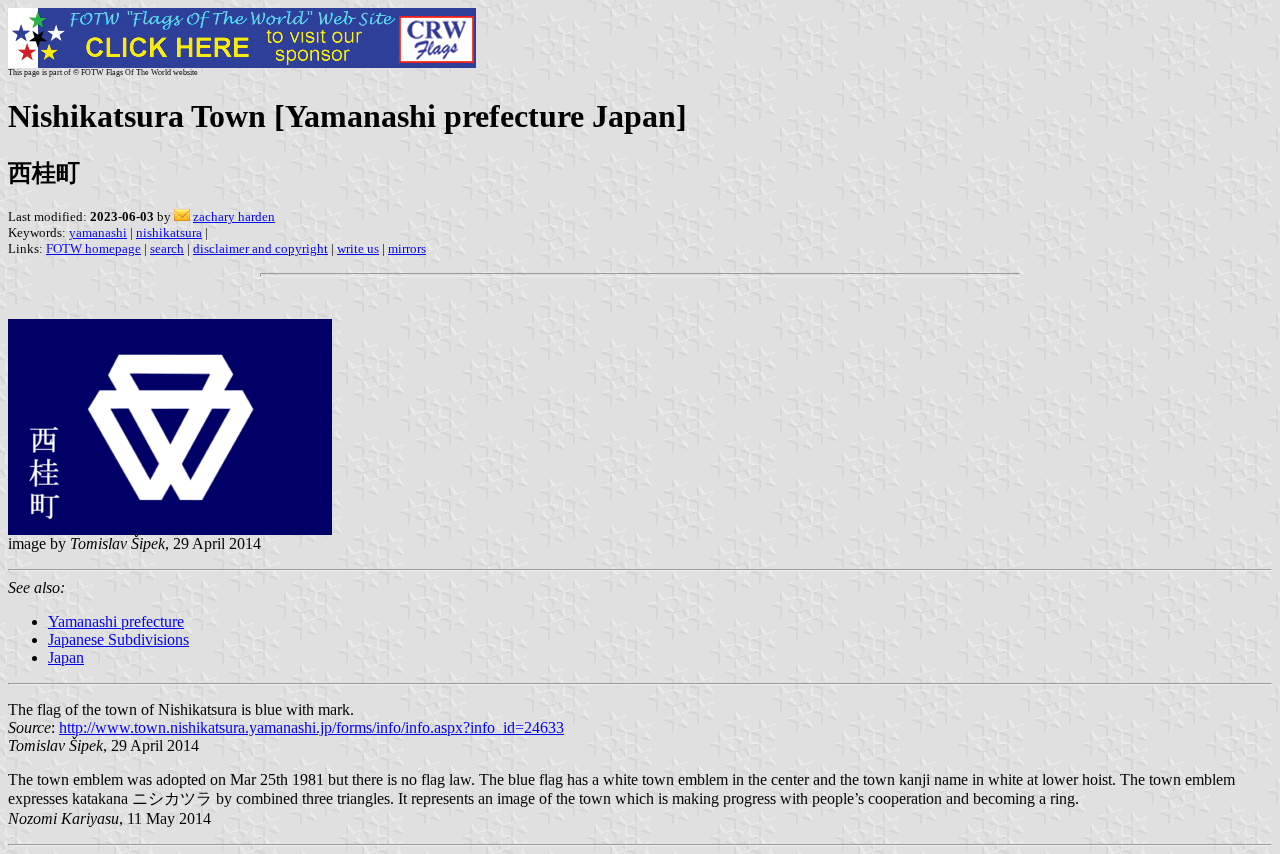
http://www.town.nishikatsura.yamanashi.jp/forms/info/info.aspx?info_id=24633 (311, 727)
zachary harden (234, 216)
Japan (66, 657)
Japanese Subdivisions (118, 639)
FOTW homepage (93, 248)
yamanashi (98, 232)
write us (358, 248)
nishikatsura (169, 232)
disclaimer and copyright (260, 248)
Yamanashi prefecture (116, 621)
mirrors (407, 248)
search (167, 248)
